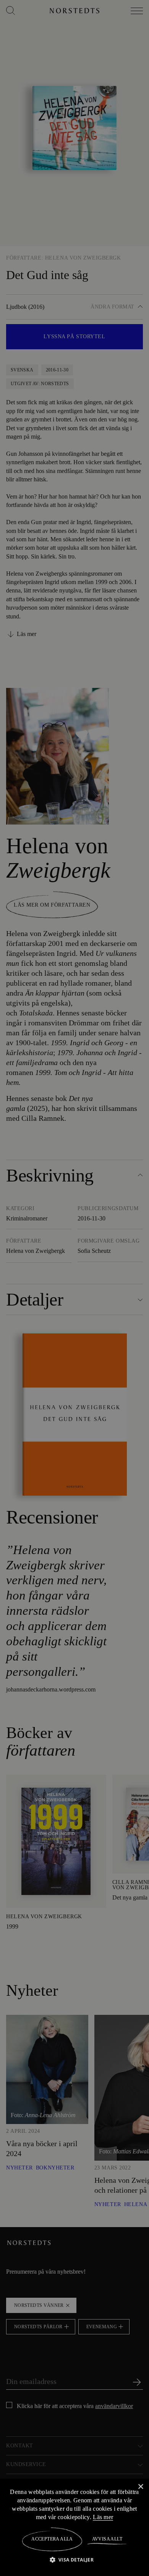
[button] (75, 2559)
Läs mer (126, 2517)
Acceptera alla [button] (52, 2539)
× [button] (140, 2486)
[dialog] (74, 1288)
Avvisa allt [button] (107, 2539)
